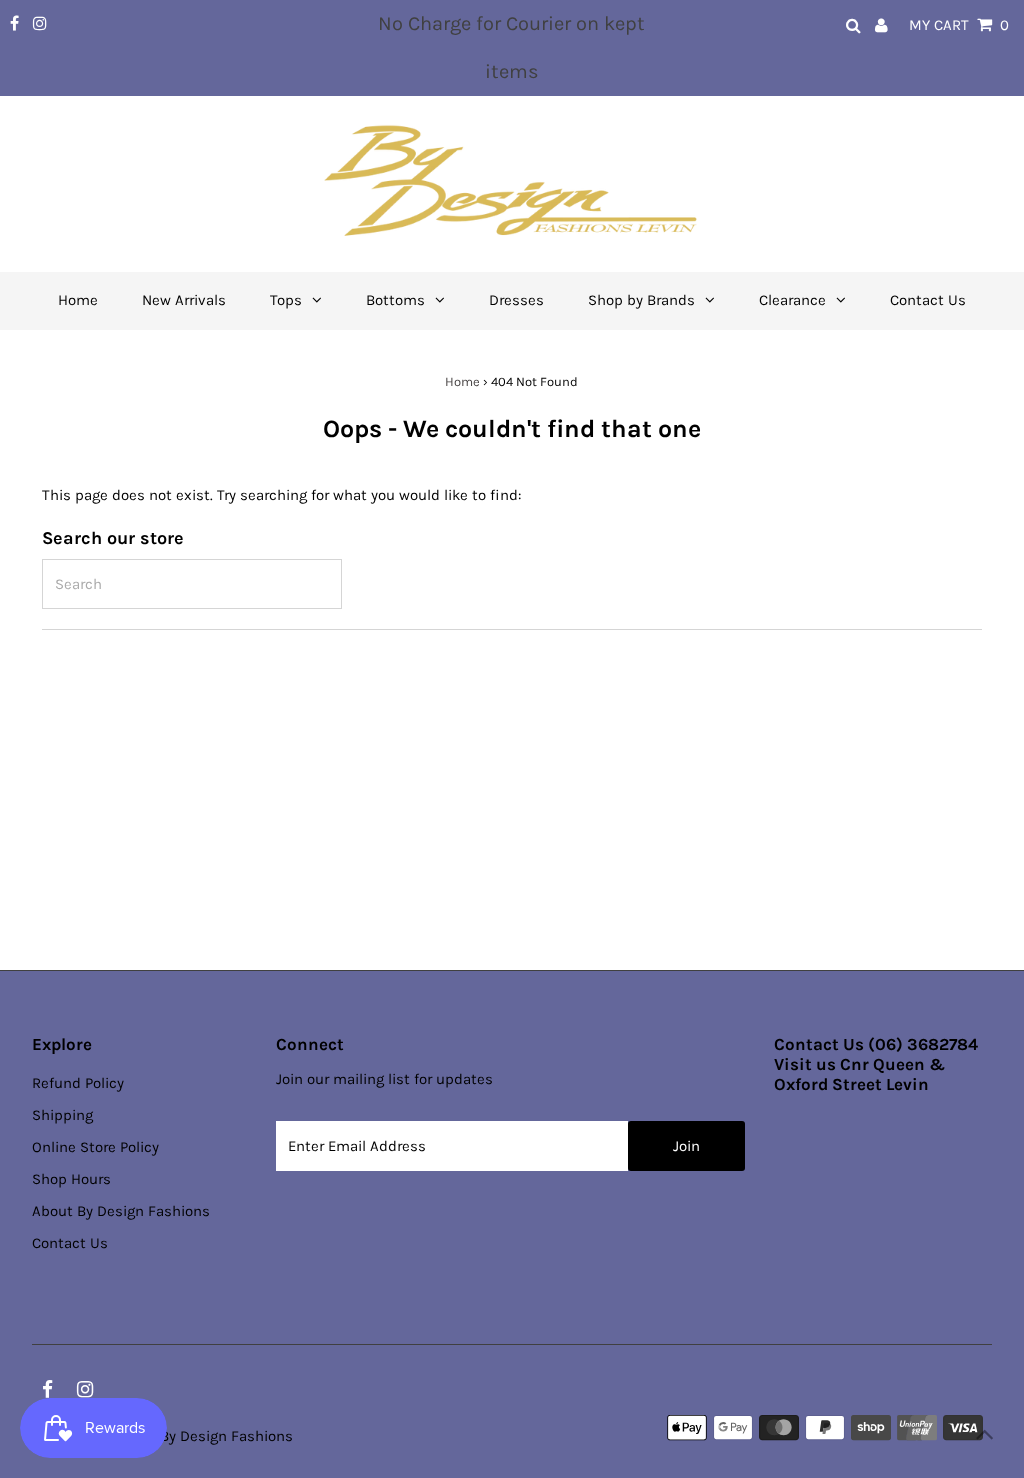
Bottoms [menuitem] (395, 300)
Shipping (62, 1115)
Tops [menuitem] (286, 300)
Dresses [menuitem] (516, 300)
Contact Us (70, 1243)
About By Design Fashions (121, 1211)
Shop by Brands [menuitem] (641, 300)
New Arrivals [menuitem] (184, 300)
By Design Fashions (226, 1436)
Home (462, 381)
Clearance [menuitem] (792, 300)
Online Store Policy (95, 1147)
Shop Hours (71, 1179)
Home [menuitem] (78, 300)
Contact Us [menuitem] (928, 300)
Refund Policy (78, 1083)
